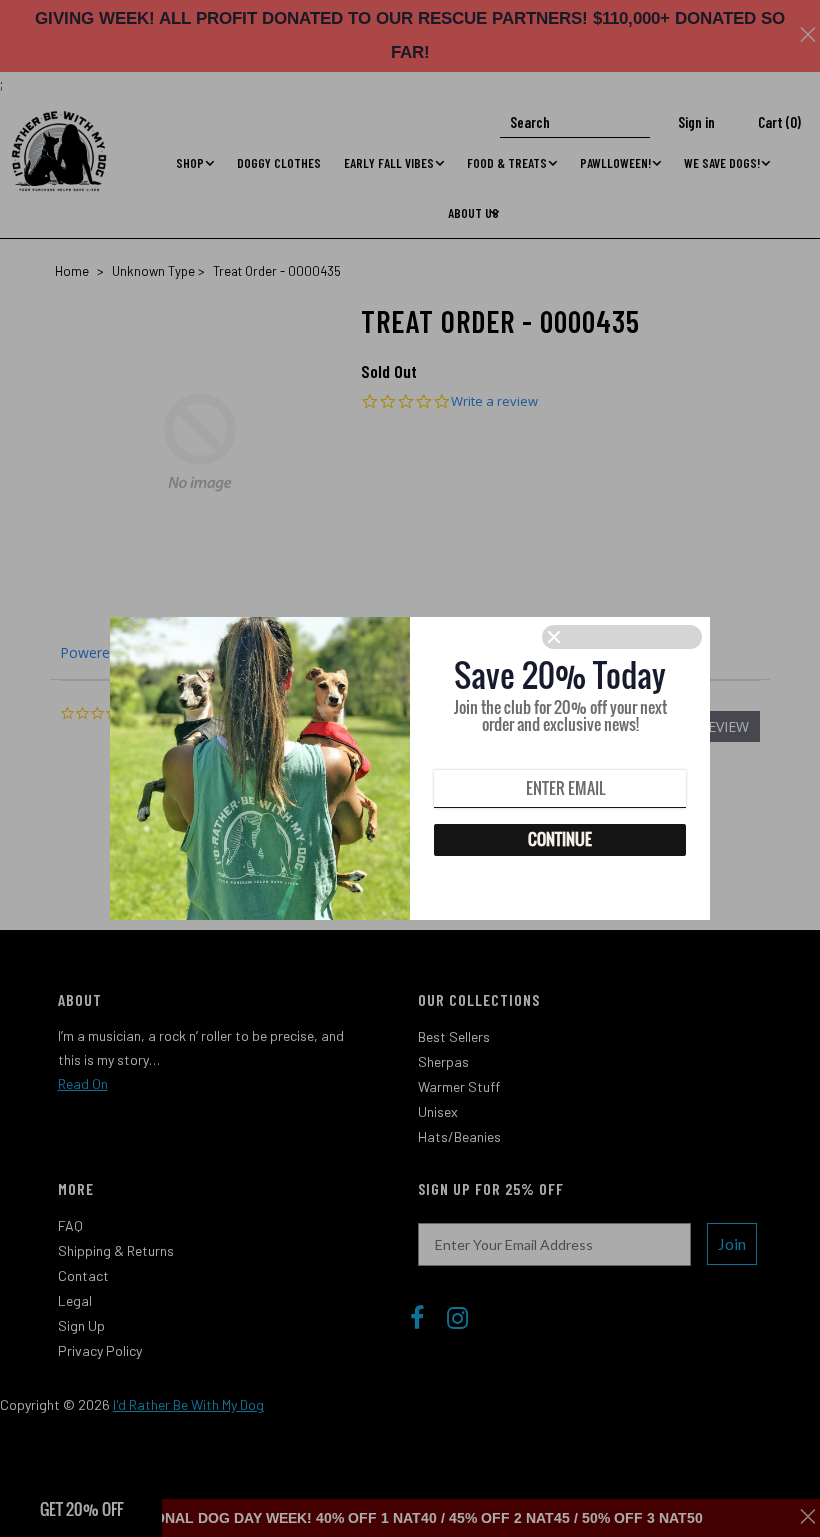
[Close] (622, 637)
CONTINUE (560, 839)
